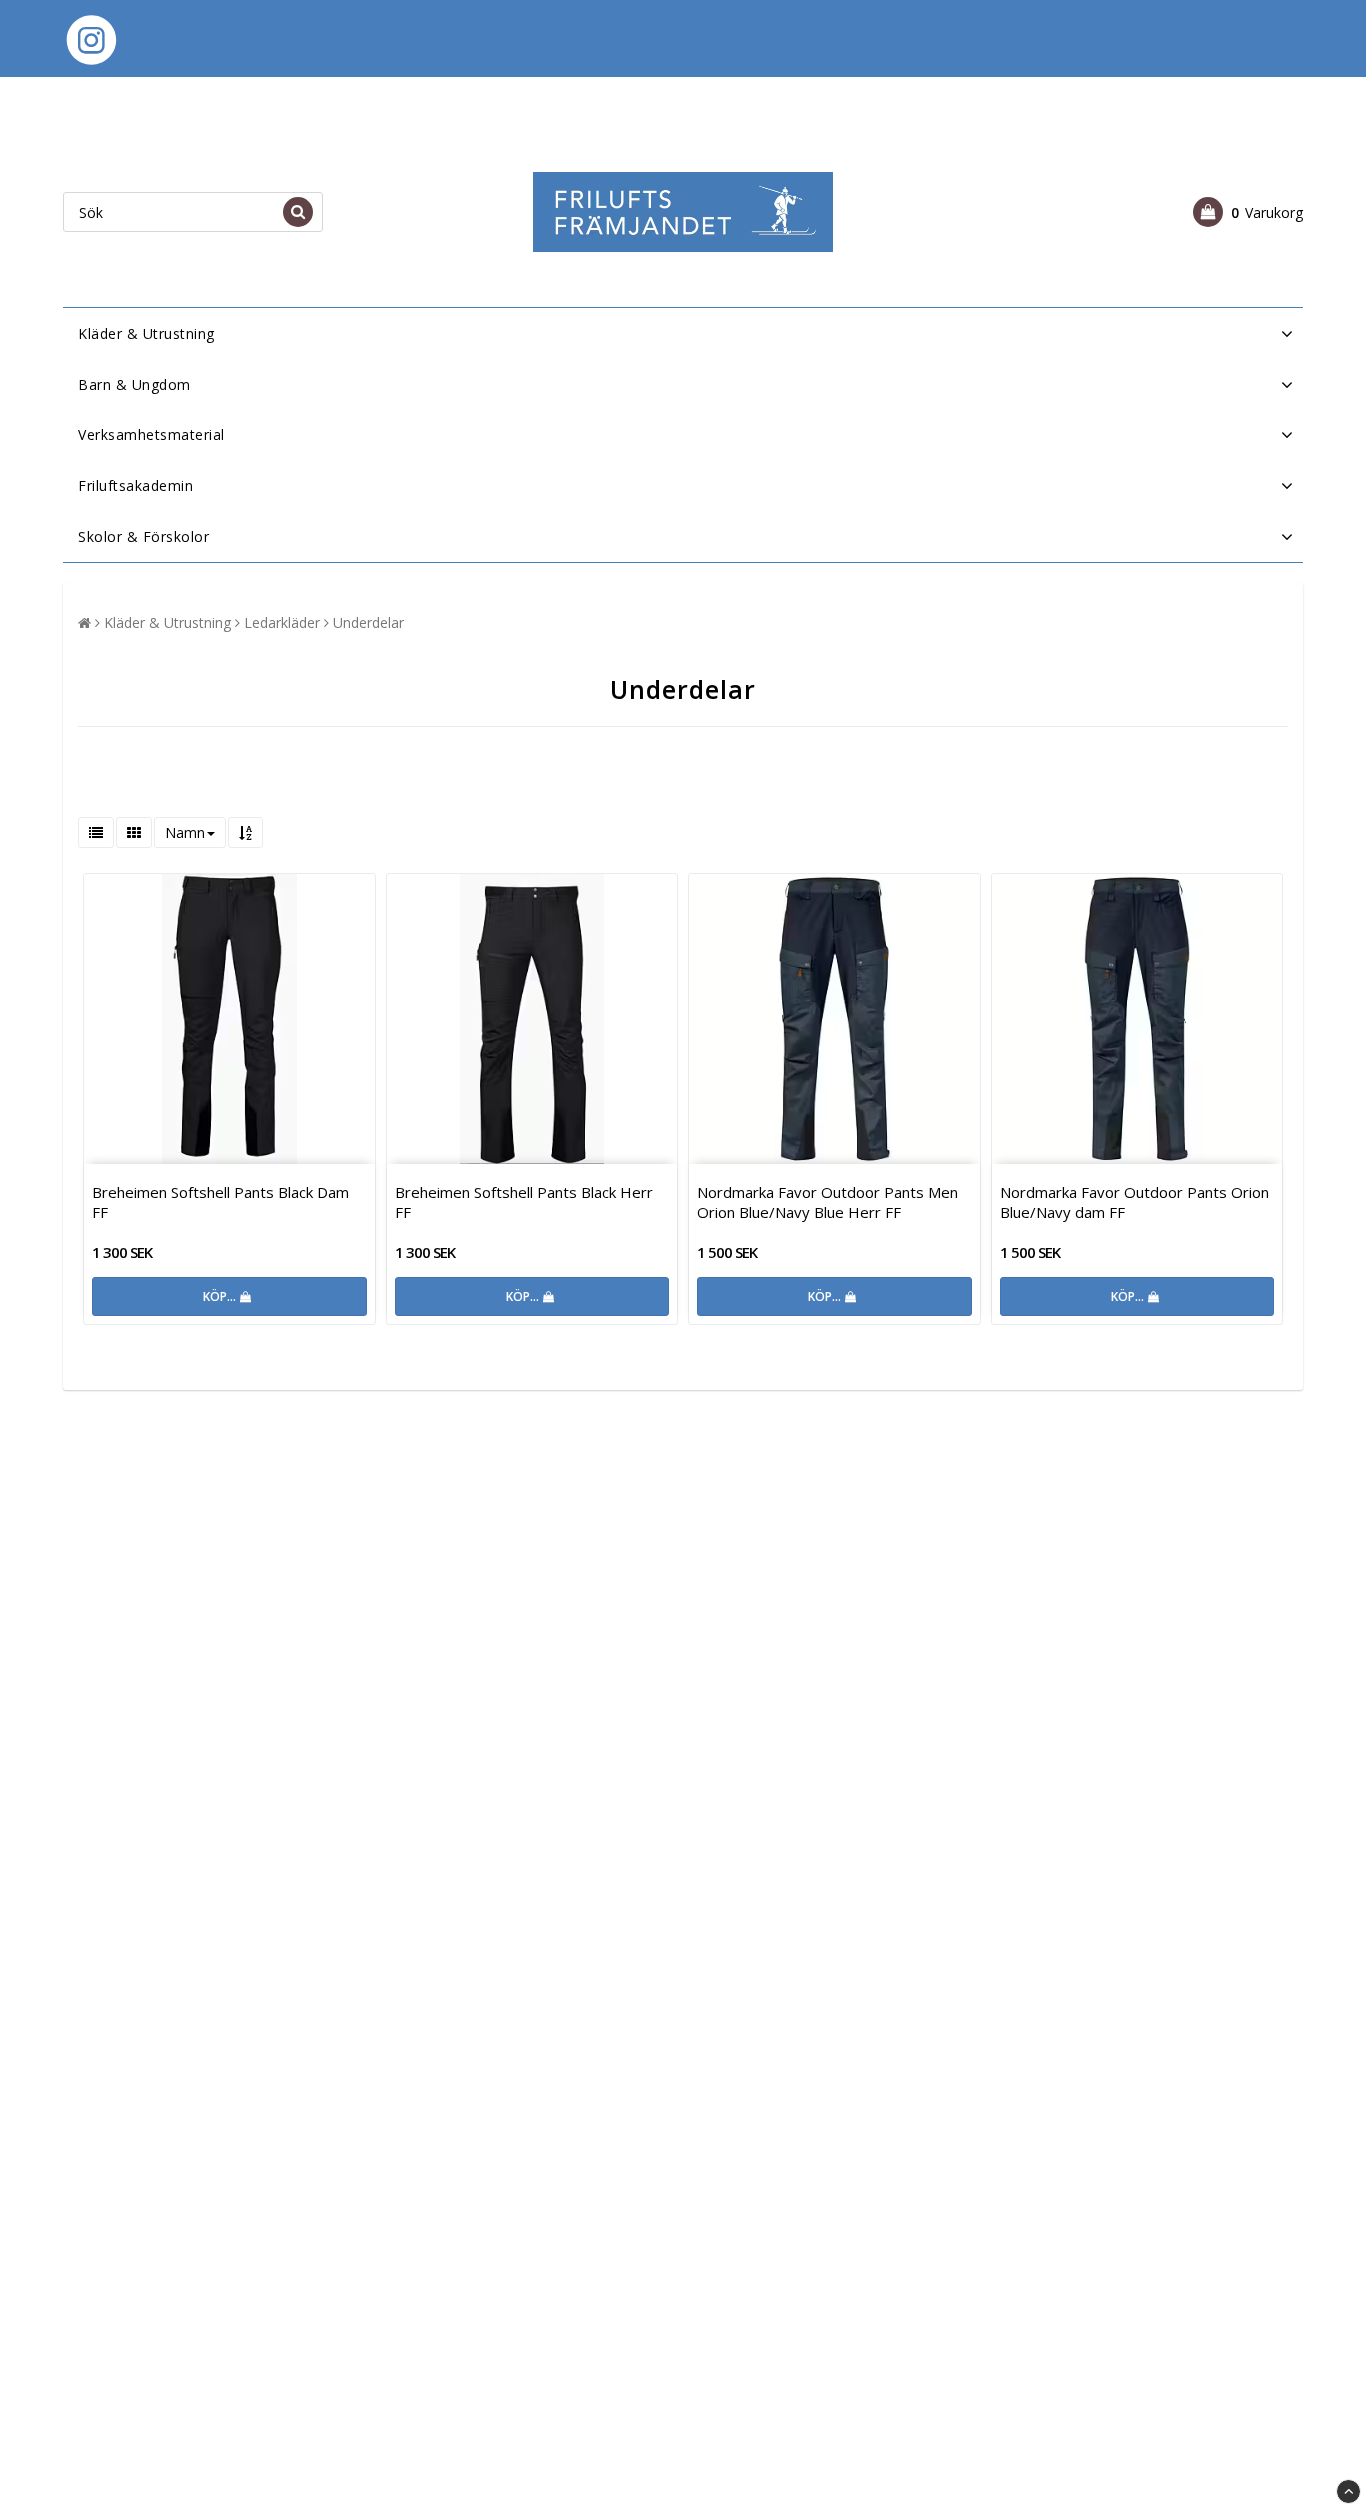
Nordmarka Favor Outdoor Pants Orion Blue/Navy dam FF (1134, 1202)
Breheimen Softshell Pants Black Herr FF (524, 1202)
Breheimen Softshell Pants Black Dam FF (220, 1202)
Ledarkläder (282, 622)
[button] (1248, 212)
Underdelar (368, 622)
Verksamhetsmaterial (151, 434)
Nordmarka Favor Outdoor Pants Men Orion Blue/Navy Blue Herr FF (827, 1202)
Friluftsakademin (135, 485)
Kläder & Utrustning (146, 333)
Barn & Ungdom (134, 384)
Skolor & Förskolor (143, 536)
